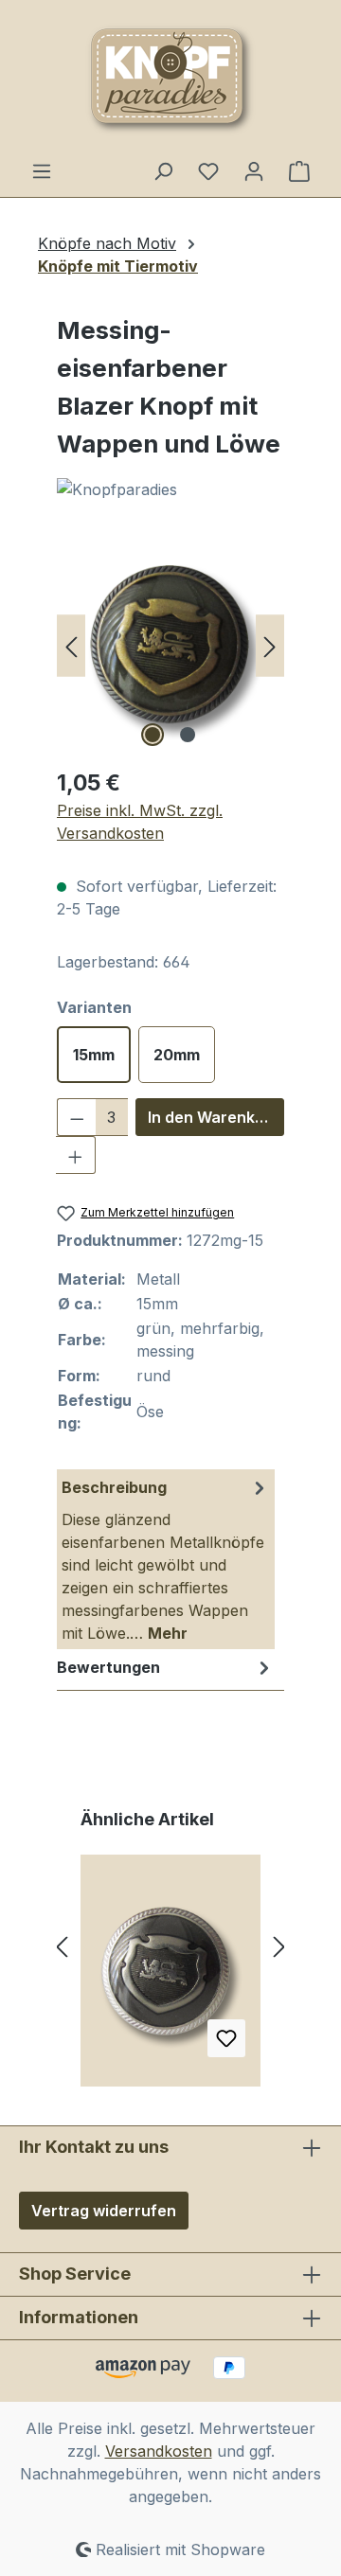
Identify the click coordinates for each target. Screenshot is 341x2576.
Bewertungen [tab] (108, 1667)
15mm (94, 1055)
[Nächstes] (270, 645)
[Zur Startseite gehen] (170, 80)
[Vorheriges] (71, 645)
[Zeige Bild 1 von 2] (153, 735)
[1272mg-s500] (170, 645)
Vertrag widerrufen (104, 2211)
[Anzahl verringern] (77, 1117)
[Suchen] (163, 170)
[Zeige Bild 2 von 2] (188, 735)
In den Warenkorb (214, 1117)
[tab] (166, 1559)
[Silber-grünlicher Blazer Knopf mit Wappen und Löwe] (170, 1978)
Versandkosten (159, 2451)
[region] (170, 645)
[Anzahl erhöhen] (76, 1155)
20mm (177, 1055)
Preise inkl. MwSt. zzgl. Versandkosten (140, 822)
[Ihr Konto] (254, 170)
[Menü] (42, 170)
